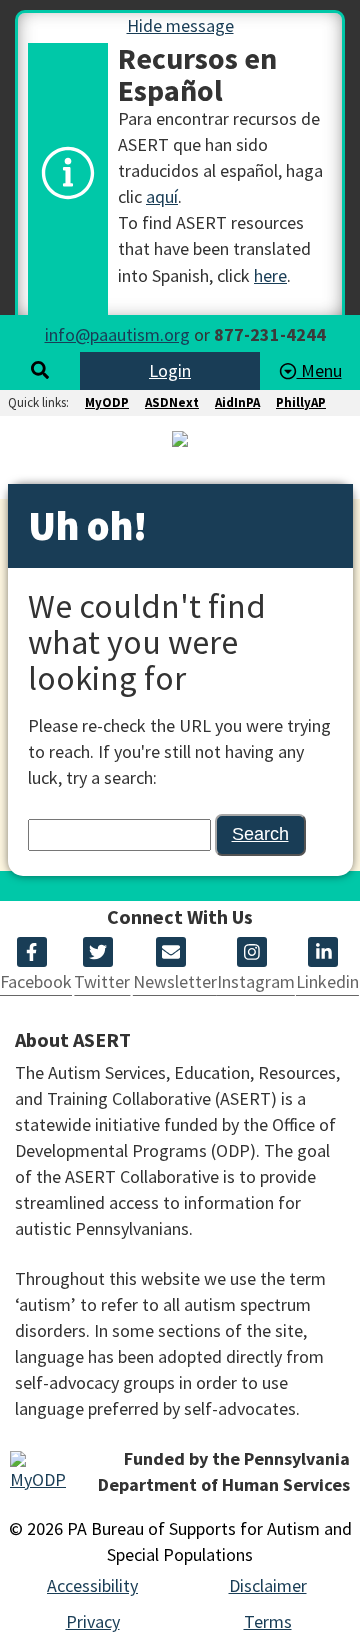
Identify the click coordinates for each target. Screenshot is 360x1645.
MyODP (107, 402)
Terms (268, 1621)
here (270, 275)
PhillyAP (301, 402)
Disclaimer (268, 1585)
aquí (162, 196)
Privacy (93, 1621)
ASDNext (172, 402)
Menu (319, 370)
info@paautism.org (117, 334)
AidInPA (237, 402)
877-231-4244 (270, 334)
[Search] (40, 370)
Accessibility (92, 1585)
